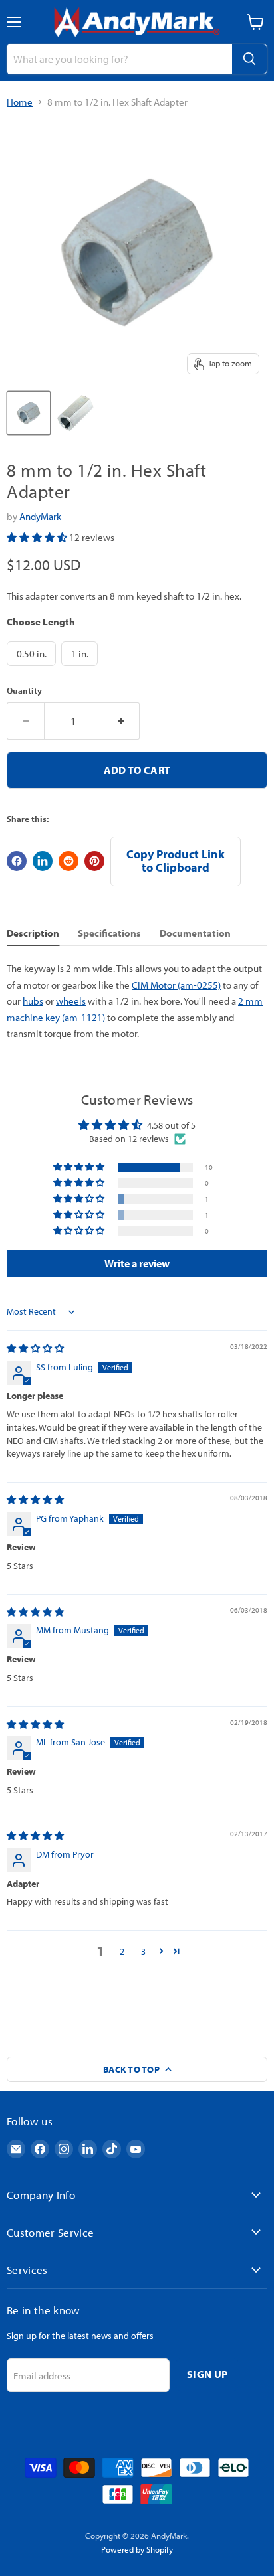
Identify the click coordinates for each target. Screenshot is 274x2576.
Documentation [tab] (195, 933)
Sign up (207, 2374)
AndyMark (40, 516)
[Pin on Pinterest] (94, 861)
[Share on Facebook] (17, 861)
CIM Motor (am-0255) (176, 985)
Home (20, 102)
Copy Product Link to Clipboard (176, 861)
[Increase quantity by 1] (121, 721)
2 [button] (122, 1951)
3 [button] (143, 1951)
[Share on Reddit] (68, 861)
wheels (71, 1001)
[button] (38, 537)
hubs (33, 1001)
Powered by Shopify (137, 2549)
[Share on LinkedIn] (43, 861)
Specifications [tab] (109, 933)
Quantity (24, 691)
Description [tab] (33, 933)
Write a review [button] (137, 1263)
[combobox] (119, 59)
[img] (35, 1348)
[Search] (249, 59)
